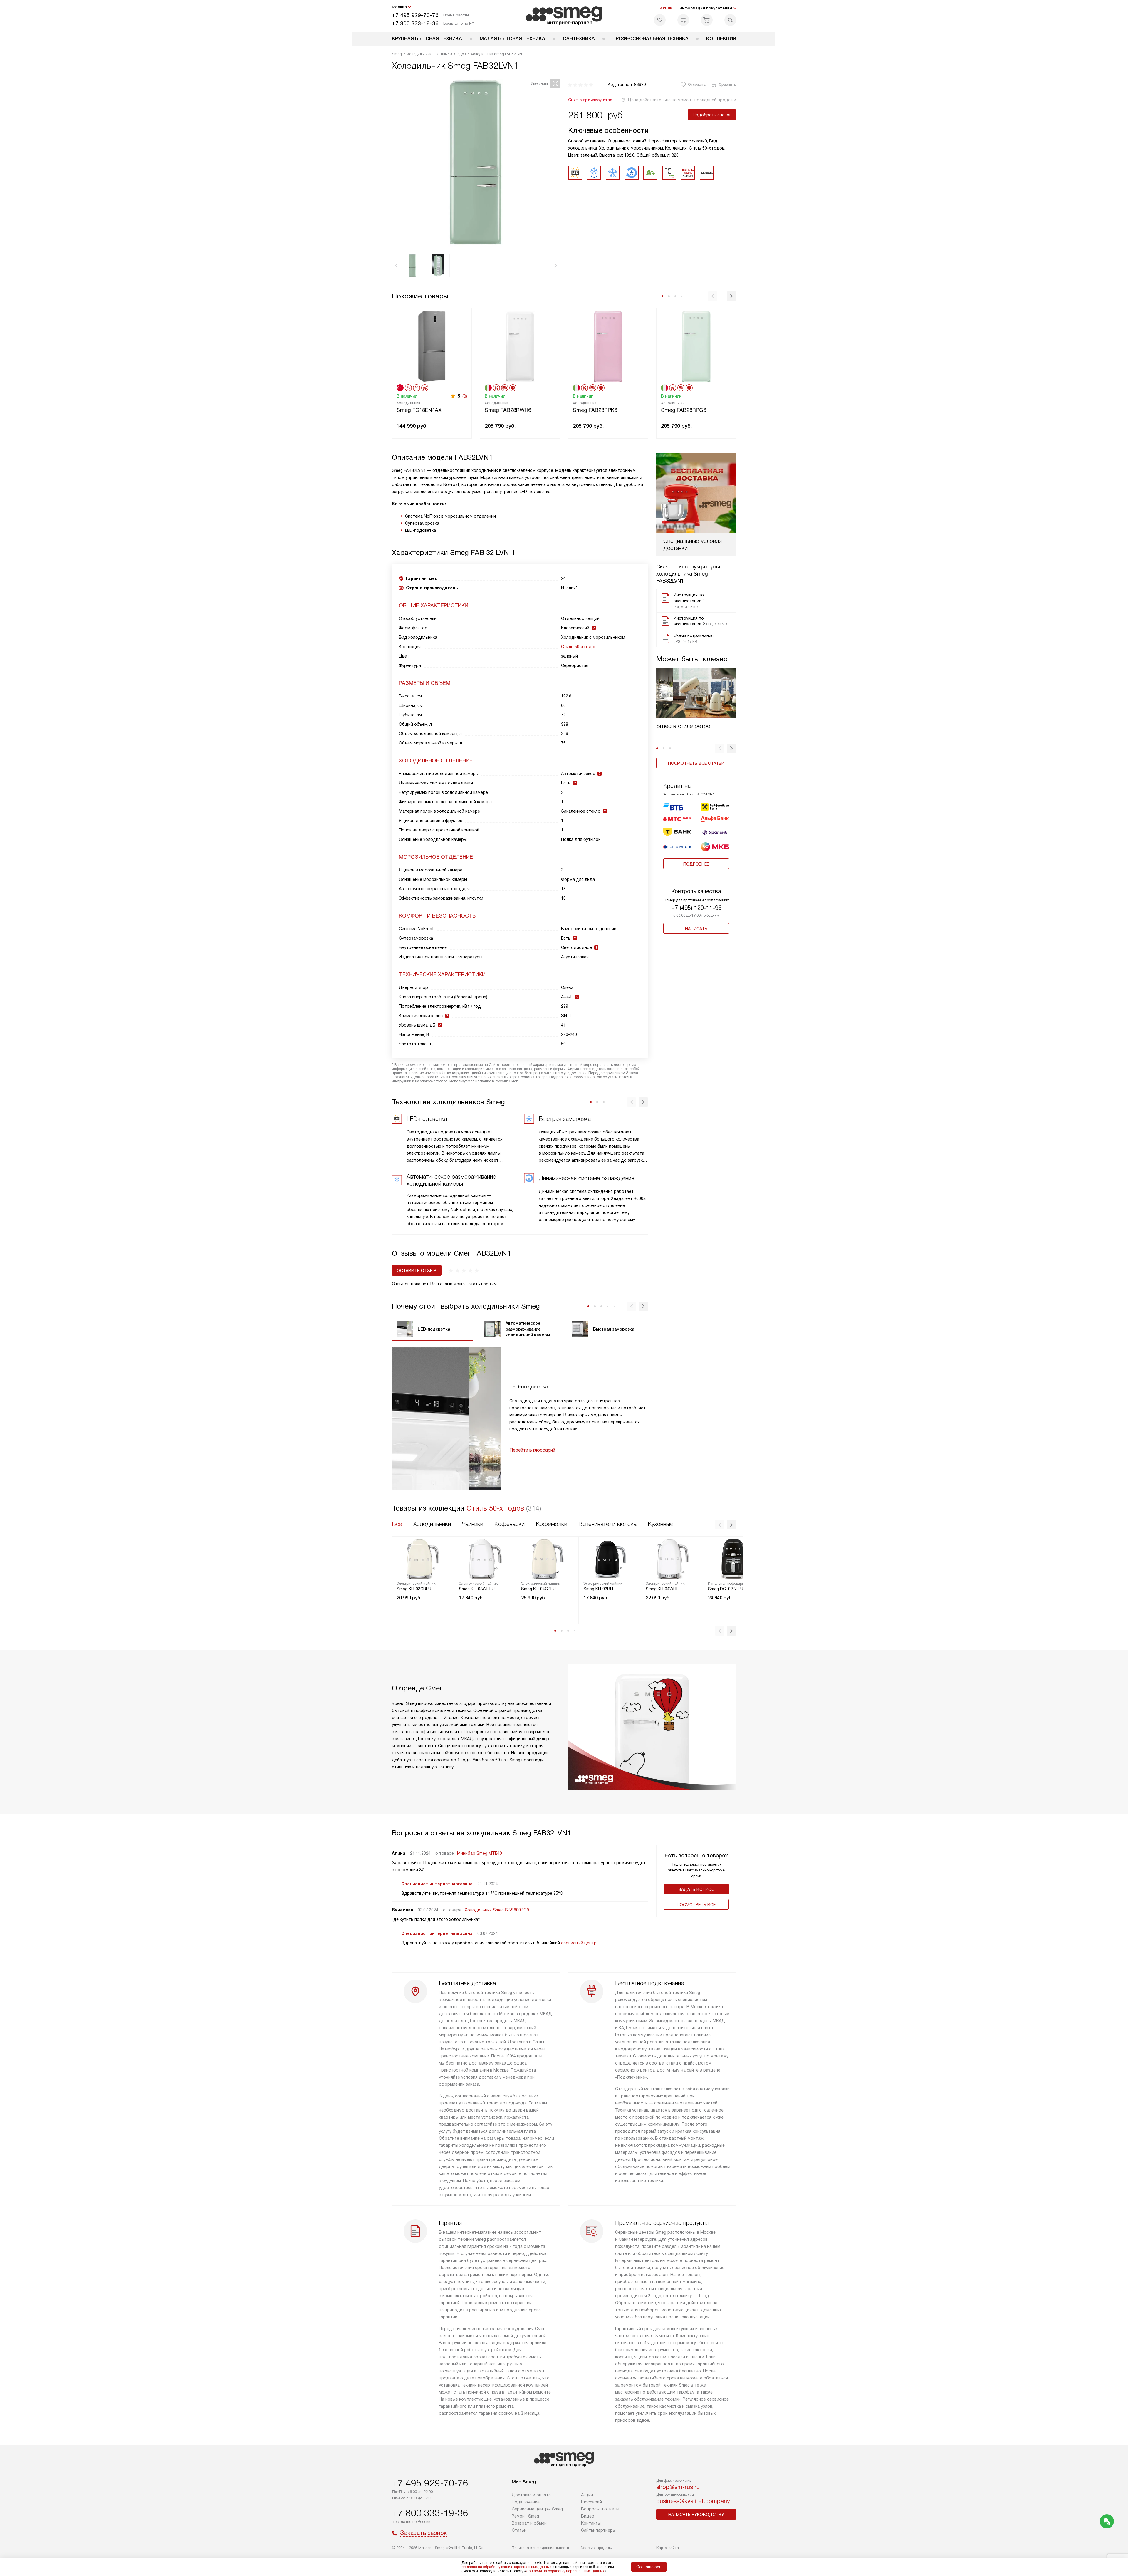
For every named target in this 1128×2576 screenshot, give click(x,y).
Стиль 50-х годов (579, 647)
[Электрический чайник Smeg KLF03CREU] (423, 1559)
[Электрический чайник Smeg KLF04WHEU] (672, 1559)
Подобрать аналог (712, 115)
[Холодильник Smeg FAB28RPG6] (696, 346)
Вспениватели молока (607, 1524)
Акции (666, 8)
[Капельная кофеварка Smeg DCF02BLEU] (734, 1559)
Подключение (526, 2502)
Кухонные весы (668, 1524)
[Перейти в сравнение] (683, 20)
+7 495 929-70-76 (415, 15)
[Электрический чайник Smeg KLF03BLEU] (610, 1559)
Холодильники (432, 1524)
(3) (465, 396)
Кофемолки (552, 1524)
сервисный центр (579, 1943)
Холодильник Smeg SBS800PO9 (497, 1910)
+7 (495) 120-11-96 (696, 908)
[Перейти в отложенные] (660, 20)
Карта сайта (668, 2548)
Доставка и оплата (531, 2495)
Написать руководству (696, 2515)
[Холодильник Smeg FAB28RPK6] (608, 346)
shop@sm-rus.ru (678, 2487)
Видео (588, 2516)
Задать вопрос (696, 1889)
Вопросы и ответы (600, 2509)
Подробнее (696, 864)
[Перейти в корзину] (707, 20)
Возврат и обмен (529, 2523)
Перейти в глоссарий (532, 1450)
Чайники (473, 1524)
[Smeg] (564, 16)
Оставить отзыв (417, 1271)
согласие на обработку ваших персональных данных (506, 2567)
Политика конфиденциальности (540, 2548)
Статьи (519, 2530)
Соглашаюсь (649, 2567)
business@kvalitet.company (693, 2501)
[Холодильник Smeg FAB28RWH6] (520, 346)
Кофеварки (510, 1524)
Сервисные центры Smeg (537, 2509)
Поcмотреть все (696, 1905)
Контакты (591, 2523)
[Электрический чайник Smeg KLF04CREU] (548, 1559)
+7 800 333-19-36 (415, 23)
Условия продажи (597, 2548)
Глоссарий (591, 2502)
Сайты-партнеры (598, 2530)
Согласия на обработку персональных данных (565, 2571)
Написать (696, 929)
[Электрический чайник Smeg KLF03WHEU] (485, 1559)
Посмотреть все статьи (696, 763)
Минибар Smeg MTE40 (480, 1853)
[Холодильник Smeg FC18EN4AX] (432, 346)
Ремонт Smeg (525, 2516)
